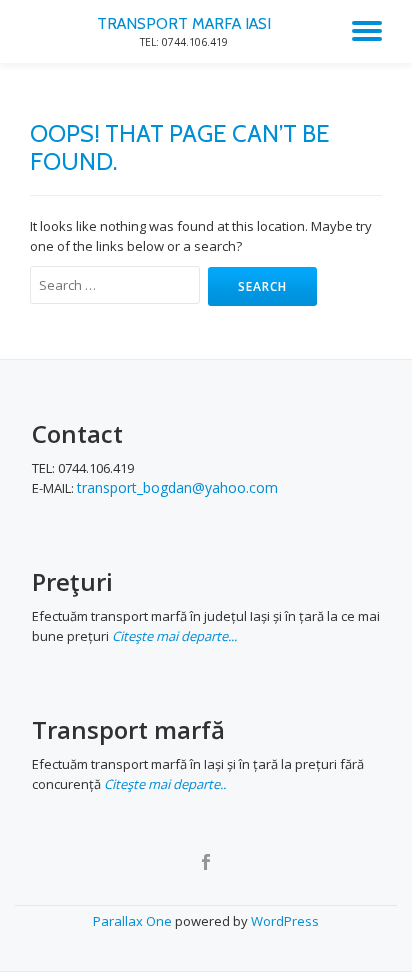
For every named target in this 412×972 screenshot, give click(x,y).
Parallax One (134, 921)
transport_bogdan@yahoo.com (177, 487)
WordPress (285, 921)
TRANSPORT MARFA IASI (184, 23)
